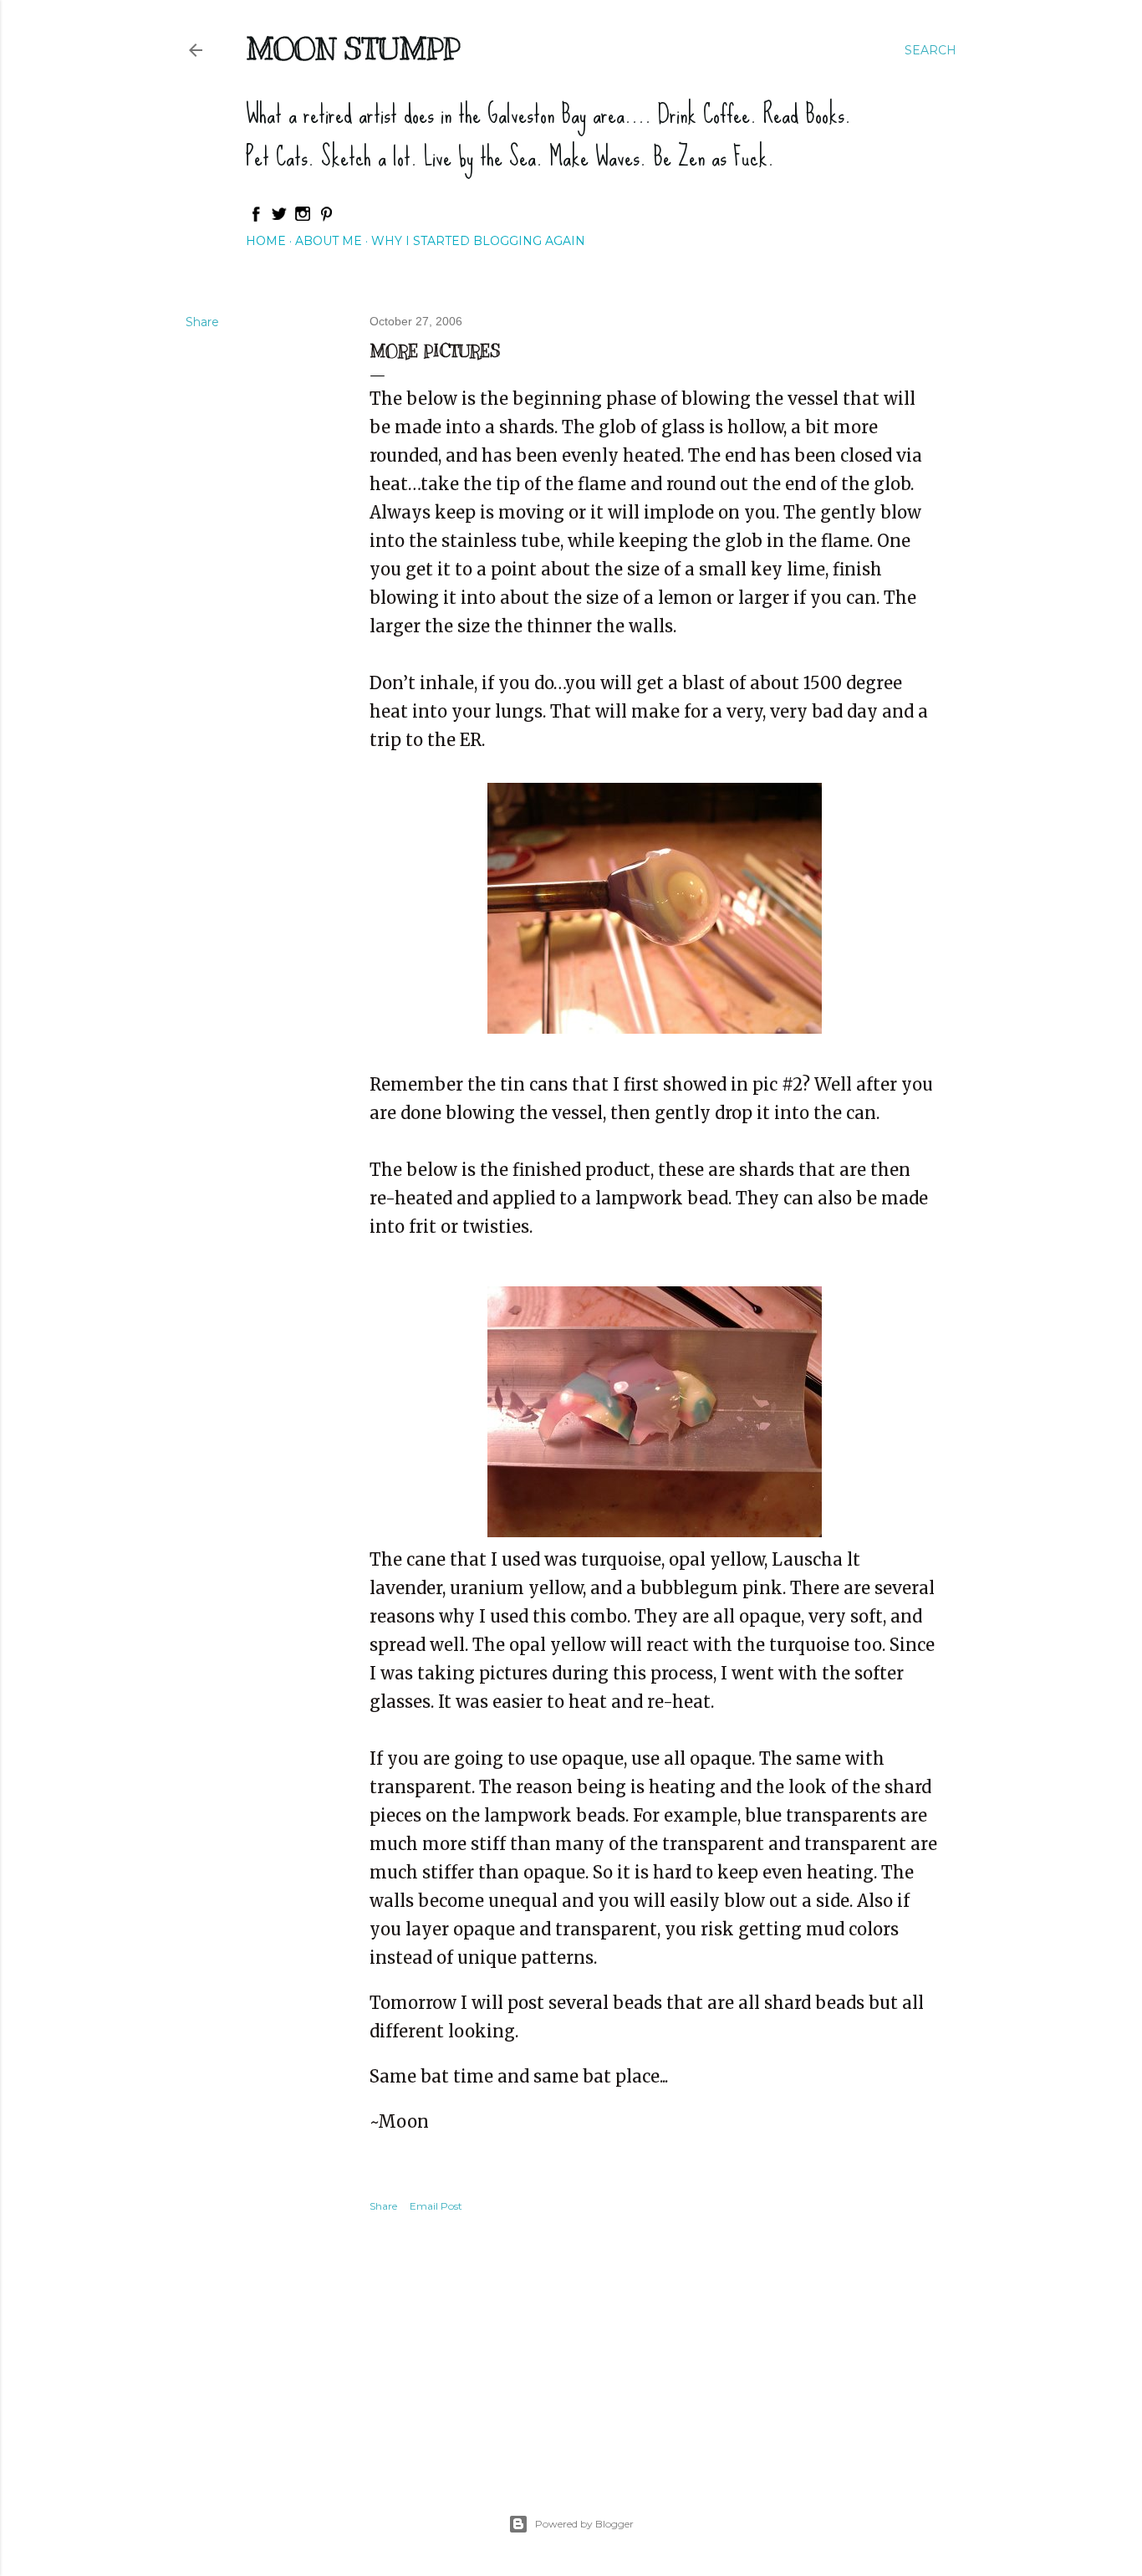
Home (266, 241)
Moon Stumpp (353, 49)
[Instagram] (303, 218)
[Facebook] (256, 218)
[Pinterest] (326, 218)
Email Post (436, 2206)
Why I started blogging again (478, 241)
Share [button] (202, 322)
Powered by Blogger (584, 2524)
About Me (329, 241)
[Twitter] (279, 218)
